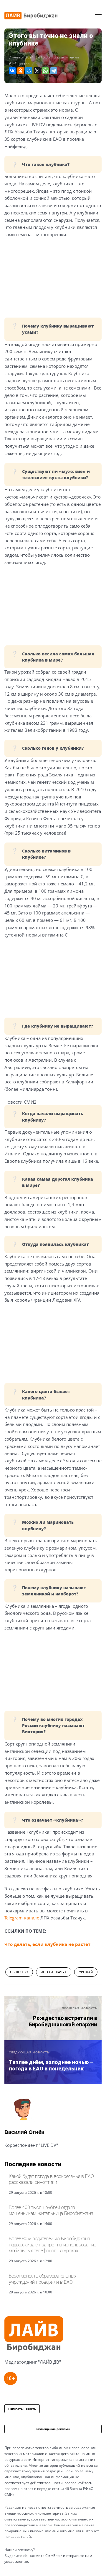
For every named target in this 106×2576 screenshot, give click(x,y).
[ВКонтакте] (12, 71)
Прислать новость (22, 2409)
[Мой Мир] (29, 71)
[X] (37, 71)
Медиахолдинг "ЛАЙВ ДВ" (33, 2362)
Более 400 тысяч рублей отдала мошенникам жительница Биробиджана (51, 2210)
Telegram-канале (22, 1918)
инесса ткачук (54, 1972)
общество (21, 64)
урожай (86, 1972)
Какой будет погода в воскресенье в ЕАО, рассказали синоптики (52, 2179)
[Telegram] (54, 71)
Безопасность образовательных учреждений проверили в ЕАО (43, 2279)
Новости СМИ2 (20, 1102)
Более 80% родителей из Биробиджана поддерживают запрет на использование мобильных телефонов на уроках (52, 2245)
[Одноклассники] (21, 71)
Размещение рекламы (53, 2429)
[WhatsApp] (45, 71)
